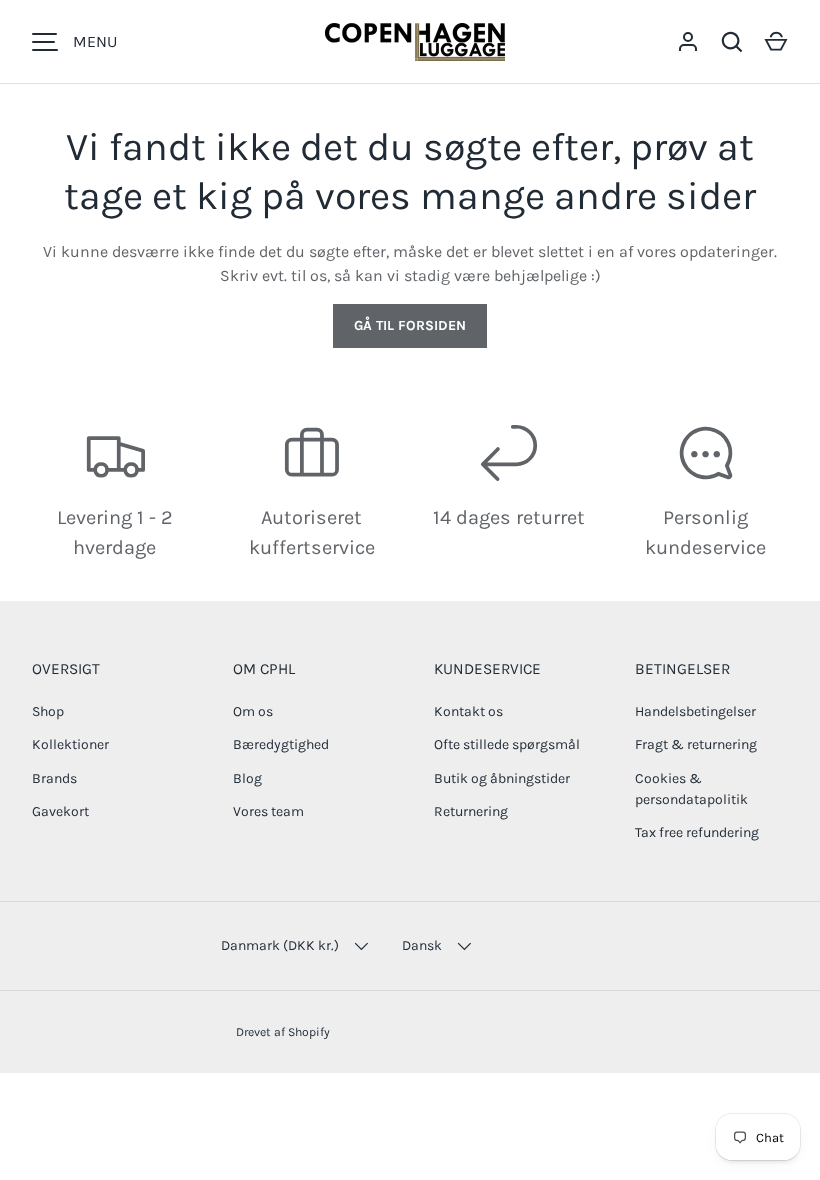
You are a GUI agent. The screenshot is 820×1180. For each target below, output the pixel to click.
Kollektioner (70, 744)
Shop (48, 711)
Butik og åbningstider (502, 778)
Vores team (268, 811)
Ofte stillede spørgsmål (507, 744)
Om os (253, 711)
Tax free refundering (697, 832)
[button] (776, 42)
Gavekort (60, 811)
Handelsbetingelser (695, 711)
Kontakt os (468, 711)
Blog (247, 778)
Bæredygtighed (281, 744)
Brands (54, 778)
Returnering (471, 811)
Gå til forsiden (410, 325)
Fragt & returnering (696, 744)
